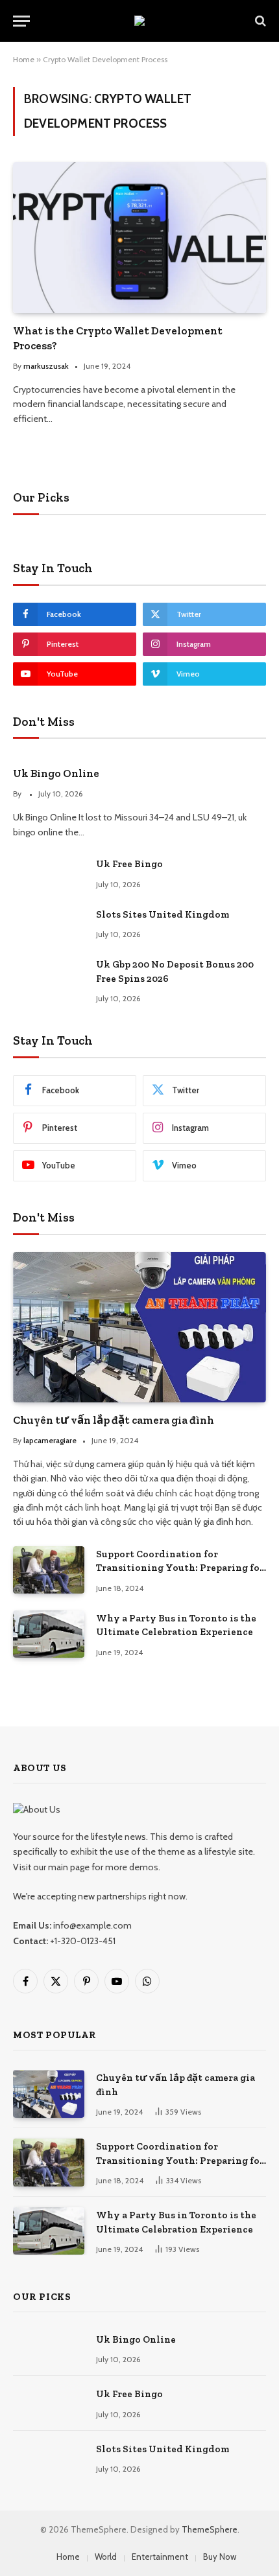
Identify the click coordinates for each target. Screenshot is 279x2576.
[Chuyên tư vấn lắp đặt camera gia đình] (139, 1327)
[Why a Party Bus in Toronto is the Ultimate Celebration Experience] (49, 1634)
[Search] (259, 21)
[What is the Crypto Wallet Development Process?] (139, 237)
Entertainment (160, 2557)
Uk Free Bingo (129, 864)
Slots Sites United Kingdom (163, 914)
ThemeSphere (210, 2529)
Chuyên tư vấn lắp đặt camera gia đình (114, 1420)
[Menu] (21, 21)
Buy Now (220, 2557)
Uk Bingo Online (56, 773)
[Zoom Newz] (139, 21)
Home (24, 59)
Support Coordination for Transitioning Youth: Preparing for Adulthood (180, 1568)
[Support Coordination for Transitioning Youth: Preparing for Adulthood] (49, 1570)
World (106, 2557)
